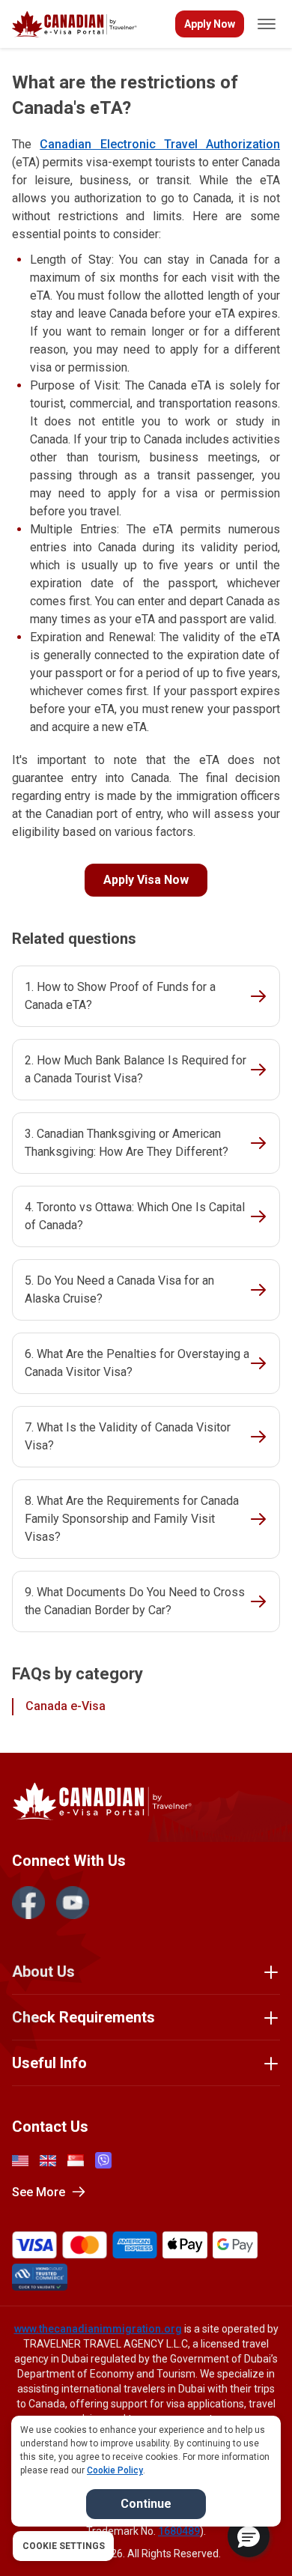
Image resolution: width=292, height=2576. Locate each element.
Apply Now (210, 24)
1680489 (179, 2531)
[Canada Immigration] (74, 24)
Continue (146, 2504)
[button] (249, 2536)
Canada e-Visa (66, 1706)
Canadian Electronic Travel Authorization (160, 144)
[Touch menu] (267, 24)
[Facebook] (28, 1903)
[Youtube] (73, 1903)
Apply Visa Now (146, 880)
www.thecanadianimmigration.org (98, 2329)
